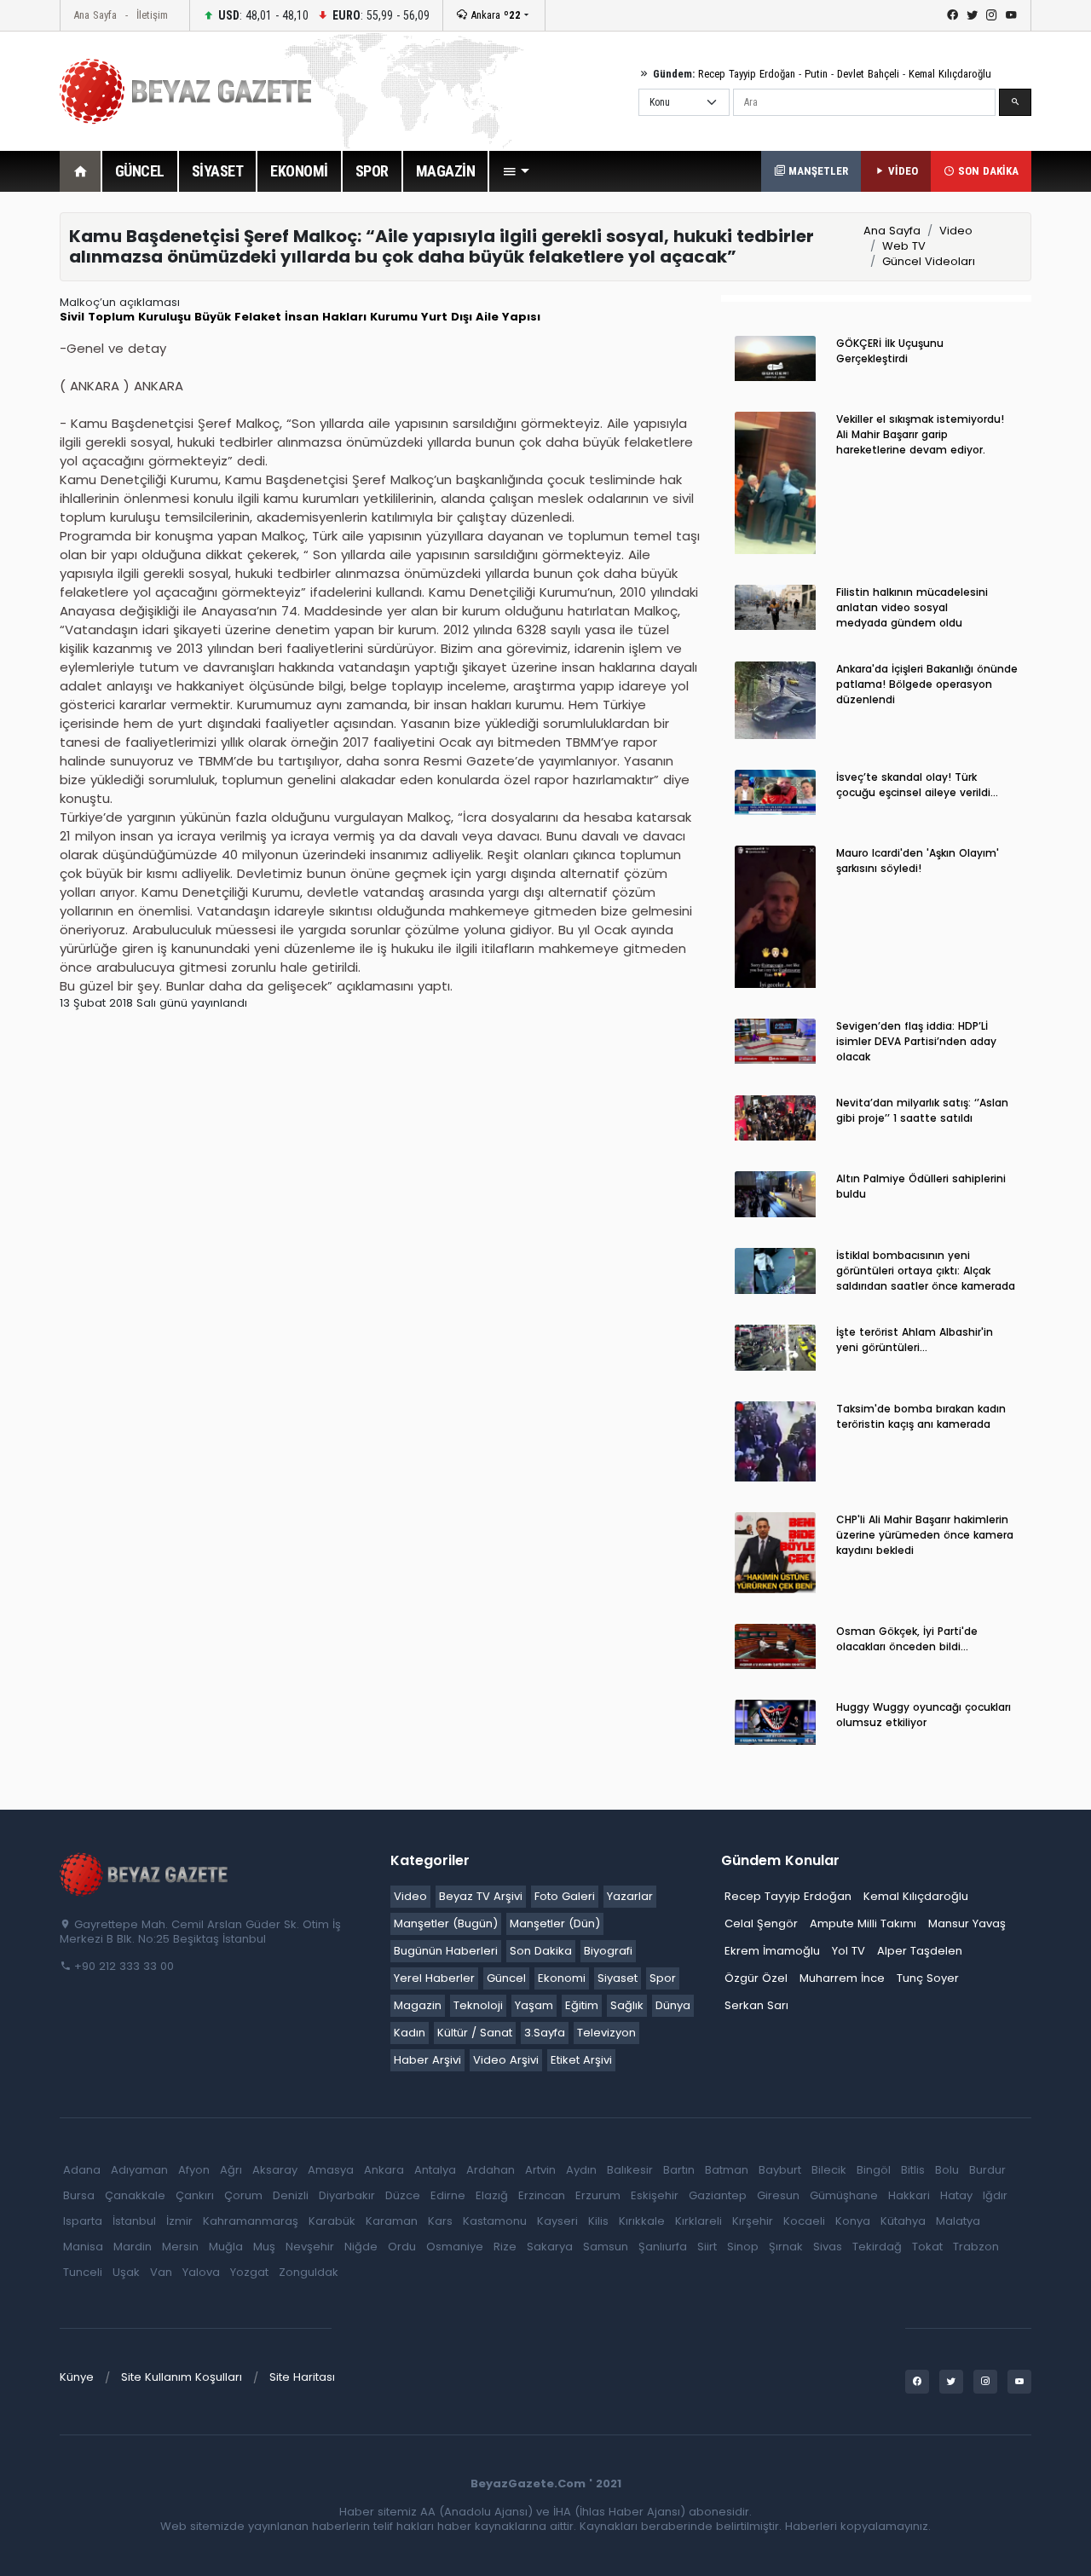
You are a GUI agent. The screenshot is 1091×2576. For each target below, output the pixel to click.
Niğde (361, 2247)
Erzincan (542, 2195)
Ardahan (491, 2170)
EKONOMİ (299, 171)
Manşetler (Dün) (555, 1923)
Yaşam (534, 2005)
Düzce (403, 2195)
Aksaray (275, 2170)
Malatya (958, 2221)
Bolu (947, 2170)
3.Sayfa (545, 2033)
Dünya (673, 2005)
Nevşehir (310, 2247)
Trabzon (976, 2247)
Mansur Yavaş (967, 1923)
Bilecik (829, 2170)
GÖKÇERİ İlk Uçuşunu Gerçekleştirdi (890, 351)
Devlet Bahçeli (868, 74)
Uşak (126, 2272)
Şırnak (786, 2247)
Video (956, 231)
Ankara (494, 15)
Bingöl (874, 2170)
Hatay (956, 2195)
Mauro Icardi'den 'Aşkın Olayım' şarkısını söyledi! (918, 861)
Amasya (331, 2170)
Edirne (448, 2195)
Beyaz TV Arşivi (481, 1896)
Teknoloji (478, 2005)
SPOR (372, 171)
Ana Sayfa (95, 15)
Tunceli (83, 2272)
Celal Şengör (761, 1923)
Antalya (435, 2170)
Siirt (707, 2247)
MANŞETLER (817, 171)
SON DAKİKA (987, 171)
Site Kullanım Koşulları (182, 2377)
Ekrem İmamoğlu (772, 1951)
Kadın (410, 2033)
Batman (727, 2170)
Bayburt (780, 2170)
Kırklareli (698, 2221)
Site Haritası (302, 2377)
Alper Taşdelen (920, 1951)
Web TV (904, 246)
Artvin (540, 2170)
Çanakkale (135, 2195)
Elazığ (492, 2195)
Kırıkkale (642, 2221)
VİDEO (901, 171)
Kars (440, 2221)
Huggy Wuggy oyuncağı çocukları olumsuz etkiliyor (924, 1715)
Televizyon (606, 2033)
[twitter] (972, 15)
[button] (516, 171)
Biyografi (608, 1951)
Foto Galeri (565, 1896)
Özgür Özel (756, 1978)
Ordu (402, 2247)
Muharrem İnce (842, 1978)
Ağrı (231, 2170)
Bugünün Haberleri (446, 1951)
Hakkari (909, 2195)
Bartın (679, 2170)
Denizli (291, 2195)
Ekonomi (562, 1978)
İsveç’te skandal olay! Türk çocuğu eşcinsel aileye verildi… (917, 785)
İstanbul (134, 2221)
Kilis (598, 2221)
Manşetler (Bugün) (446, 1923)
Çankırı (195, 2195)
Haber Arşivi (427, 2060)
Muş (264, 2247)
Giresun (778, 2195)
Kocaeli (804, 2221)
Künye (77, 2377)
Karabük (332, 2221)
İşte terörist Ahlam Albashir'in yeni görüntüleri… (915, 1340)
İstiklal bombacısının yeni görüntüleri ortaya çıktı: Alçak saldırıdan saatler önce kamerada (926, 1271)
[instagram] (992, 15)
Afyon (194, 2170)
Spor (663, 1978)
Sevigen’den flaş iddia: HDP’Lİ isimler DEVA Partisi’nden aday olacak (916, 1041)
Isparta (83, 2221)
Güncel (506, 1978)
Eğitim (582, 2005)
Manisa (83, 2247)
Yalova (201, 2272)
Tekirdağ (877, 2247)
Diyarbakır (347, 2195)
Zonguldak (309, 2272)
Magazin (418, 2005)
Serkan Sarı (756, 2005)
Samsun (606, 2247)
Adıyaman (139, 2170)
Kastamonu (495, 2221)
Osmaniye (455, 2247)
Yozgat (249, 2272)
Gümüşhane (844, 2195)
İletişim (152, 15)
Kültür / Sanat (475, 2033)
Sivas (828, 2247)
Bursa (79, 2195)
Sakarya (550, 2247)
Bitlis (913, 2170)
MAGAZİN (446, 171)
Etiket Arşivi (581, 2060)
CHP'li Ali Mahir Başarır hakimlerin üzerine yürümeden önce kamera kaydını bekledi (925, 1535)
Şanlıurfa (663, 2247)
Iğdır (995, 2195)
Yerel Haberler (434, 1978)
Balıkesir (630, 2170)
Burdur (987, 2170)
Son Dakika (541, 1951)
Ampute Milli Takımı (863, 1923)
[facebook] (952, 15)
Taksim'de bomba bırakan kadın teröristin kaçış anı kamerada (921, 1416)
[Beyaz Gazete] (145, 1874)
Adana (82, 2170)
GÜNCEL (140, 171)
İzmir (179, 2221)
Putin (816, 74)
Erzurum (598, 2195)
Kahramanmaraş (251, 2221)
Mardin (133, 2247)
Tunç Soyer (928, 1978)
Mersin (180, 2247)
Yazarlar (630, 1896)
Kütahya (903, 2221)
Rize (505, 2247)
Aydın (581, 2170)
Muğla (226, 2247)
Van (161, 2272)
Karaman (392, 2221)
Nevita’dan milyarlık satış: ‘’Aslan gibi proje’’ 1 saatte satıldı (922, 1110)
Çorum (243, 2195)
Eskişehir (655, 2195)
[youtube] (1011, 15)
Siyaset (618, 1978)
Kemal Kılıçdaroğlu (950, 74)
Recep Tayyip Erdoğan (747, 74)
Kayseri (557, 2221)
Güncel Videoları (929, 261)
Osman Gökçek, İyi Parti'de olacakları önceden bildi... (907, 1639)
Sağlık (627, 2005)
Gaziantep (718, 2195)
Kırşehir (753, 2221)
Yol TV (849, 1951)
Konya (853, 2221)
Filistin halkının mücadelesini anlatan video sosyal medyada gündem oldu (912, 607)
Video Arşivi (506, 2060)
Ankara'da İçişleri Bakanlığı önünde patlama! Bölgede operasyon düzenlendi (927, 684)
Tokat (927, 2247)
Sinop (743, 2247)
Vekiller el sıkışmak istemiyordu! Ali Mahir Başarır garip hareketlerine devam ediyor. (920, 434)
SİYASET (218, 171)
